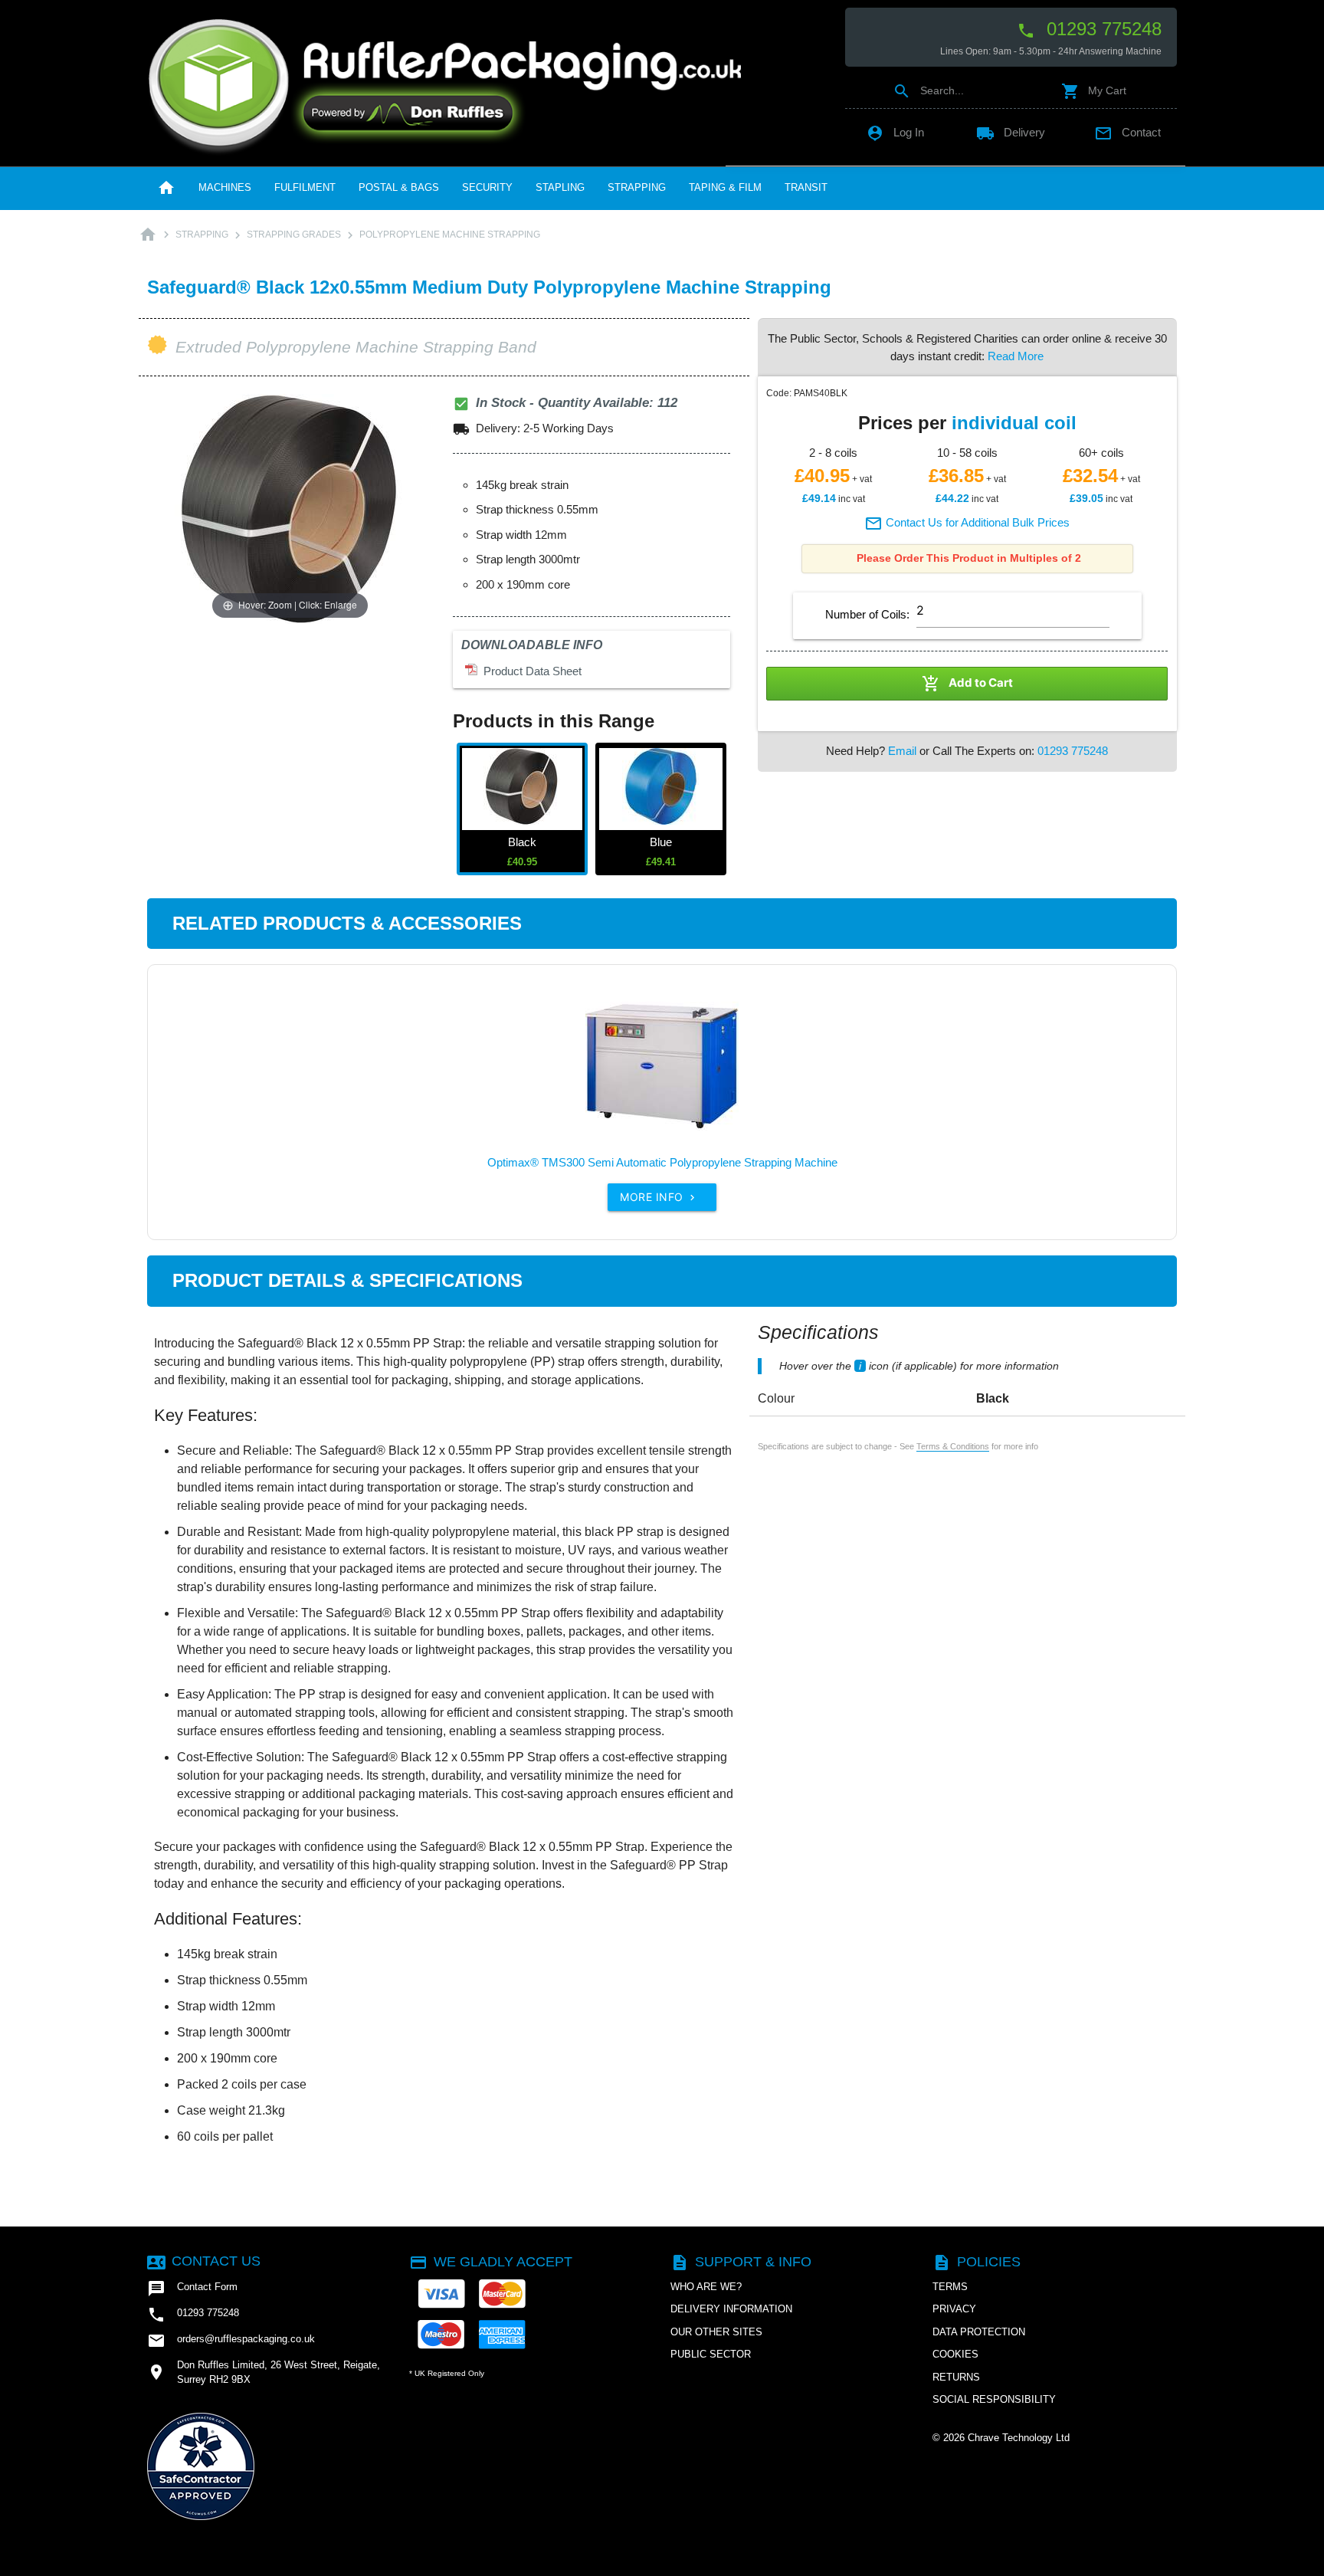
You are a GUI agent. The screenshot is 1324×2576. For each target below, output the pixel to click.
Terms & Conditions (953, 1446)
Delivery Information (731, 2309)
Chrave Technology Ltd (1019, 2438)
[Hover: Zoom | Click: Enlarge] (290, 508)
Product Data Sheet (529, 671)
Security (487, 187)
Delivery (1011, 132)
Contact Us (204, 2261)
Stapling (560, 187)
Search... (928, 90)
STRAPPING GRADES (294, 235)
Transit (806, 187)
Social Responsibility (994, 2399)
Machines (225, 187)
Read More (1016, 356)
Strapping (637, 187)
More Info (659, 1197)
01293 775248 (1089, 29)
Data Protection (979, 2332)
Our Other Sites (716, 2332)
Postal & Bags (399, 187)
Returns (956, 2377)
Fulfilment (305, 187)
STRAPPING (202, 235)
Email (902, 751)
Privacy (954, 2309)
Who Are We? (706, 2287)
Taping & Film (725, 187)
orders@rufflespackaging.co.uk (231, 2341)
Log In (895, 132)
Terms (950, 2287)
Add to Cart (967, 684)
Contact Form (192, 2289)
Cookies (955, 2354)
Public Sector (711, 2354)
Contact (1127, 132)
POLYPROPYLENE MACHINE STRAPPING (450, 235)
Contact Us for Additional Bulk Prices (967, 522)
